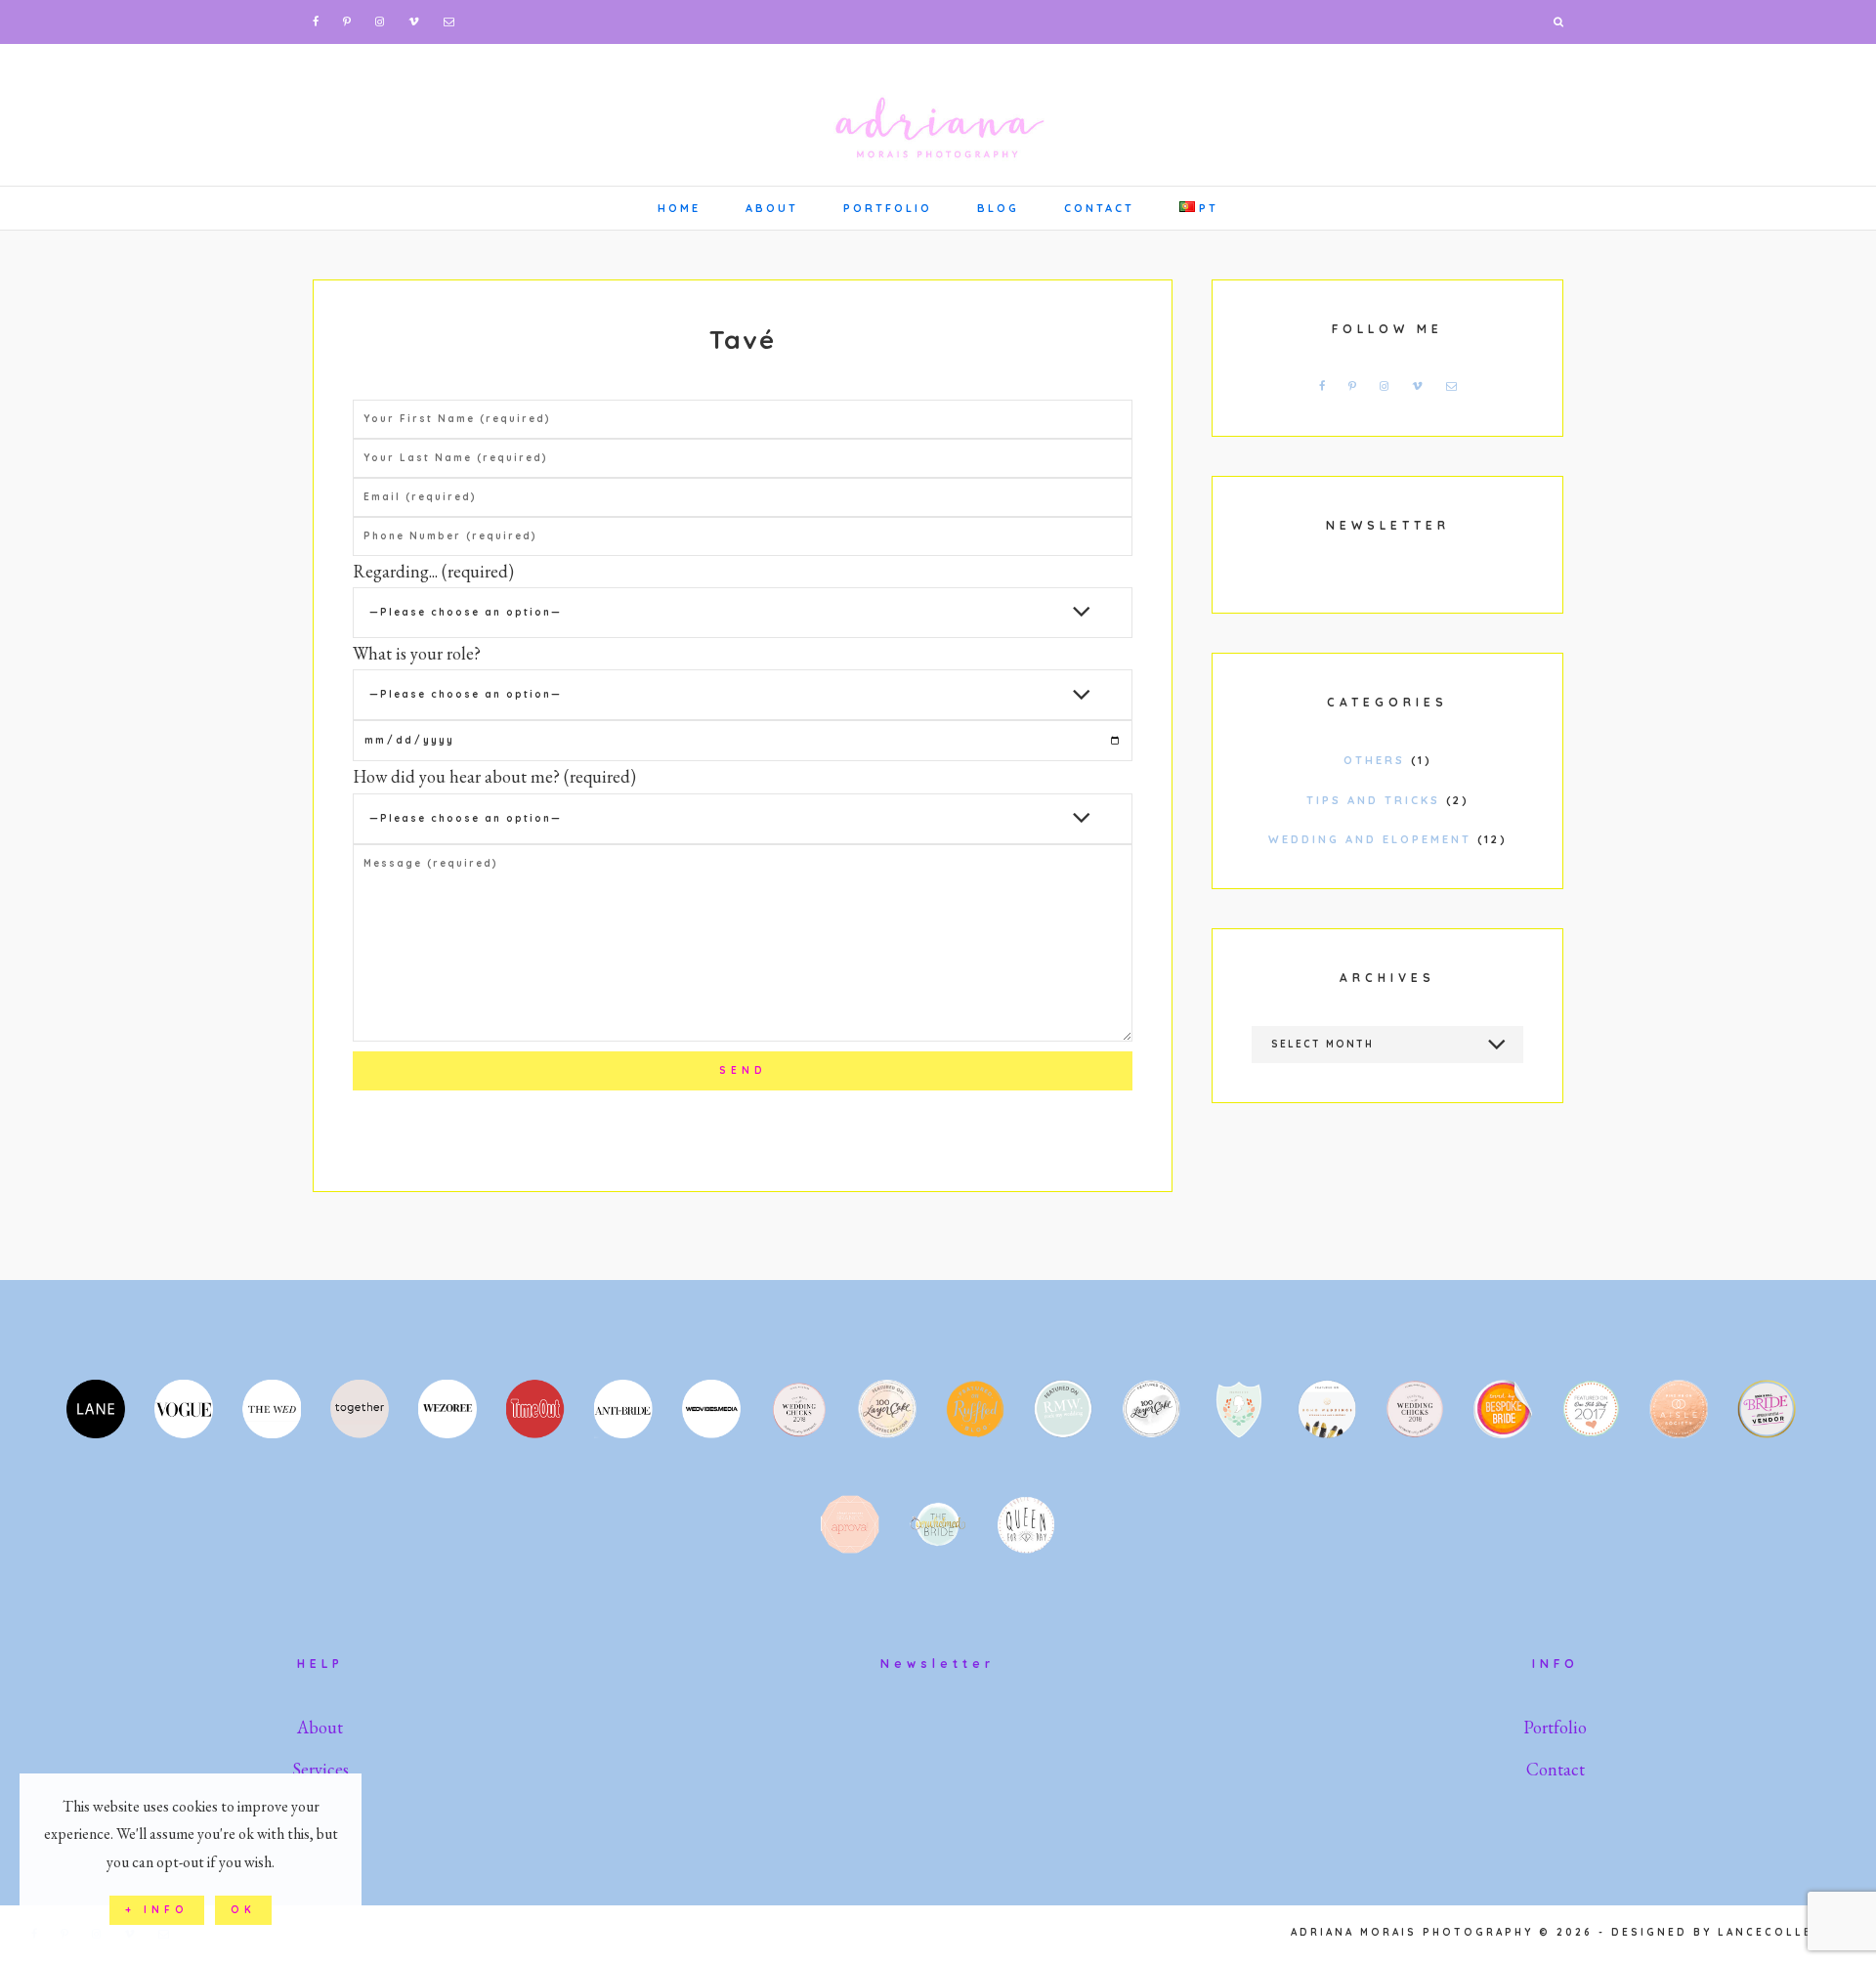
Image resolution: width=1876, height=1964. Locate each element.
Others (1374, 760)
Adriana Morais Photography (938, 112)
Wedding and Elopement (1370, 839)
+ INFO (157, 1910)
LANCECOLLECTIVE (1787, 1932)
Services (320, 1769)
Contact (1556, 1769)
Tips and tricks (1373, 800)
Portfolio (1555, 1727)
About (320, 1727)
